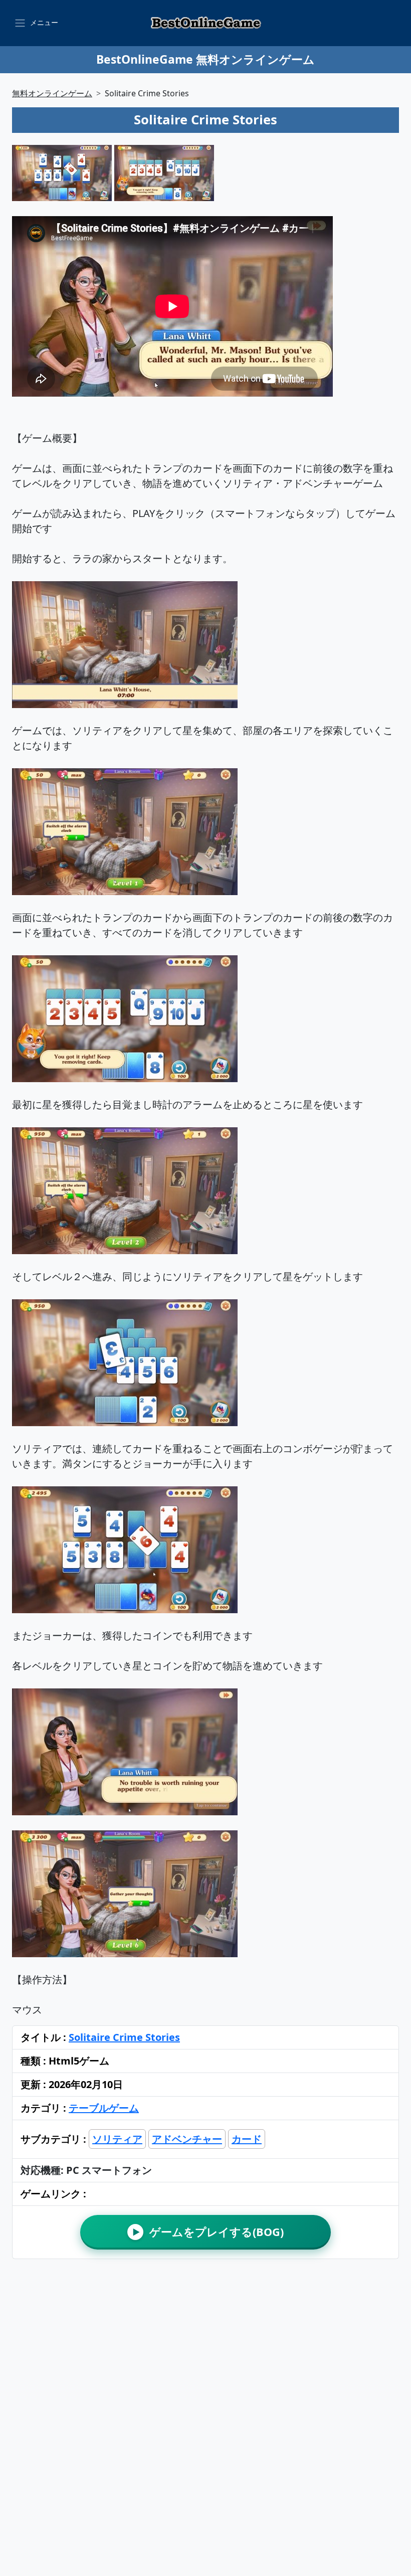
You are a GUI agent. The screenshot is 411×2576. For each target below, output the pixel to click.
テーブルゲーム (104, 2108)
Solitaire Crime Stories (124, 2037)
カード (247, 2139)
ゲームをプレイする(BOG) (208, 2232)
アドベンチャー (187, 2139)
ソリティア (117, 2139)
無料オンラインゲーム (52, 93)
